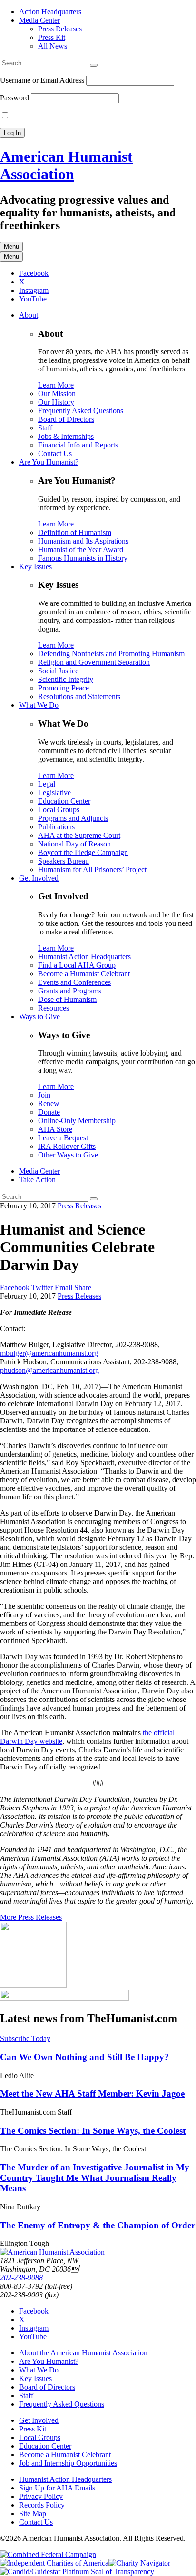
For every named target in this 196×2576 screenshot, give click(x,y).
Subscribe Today (25, 2038)
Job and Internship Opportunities (68, 2463)
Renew (49, 1103)
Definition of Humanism (75, 532)
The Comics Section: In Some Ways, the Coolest (93, 2131)
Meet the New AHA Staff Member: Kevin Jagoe (92, 2094)
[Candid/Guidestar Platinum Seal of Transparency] (77, 2571)
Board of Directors (66, 419)
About (29, 315)
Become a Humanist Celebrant (84, 974)
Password (15, 98)
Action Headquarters (50, 12)
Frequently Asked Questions (81, 411)
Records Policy (42, 2505)
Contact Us (55, 453)
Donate (49, 1112)
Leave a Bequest (63, 1138)
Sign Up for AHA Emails (57, 2488)
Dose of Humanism (67, 999)
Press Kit (52, 37)
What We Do (39, 705)
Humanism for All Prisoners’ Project (92, 870)
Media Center (39, 20)
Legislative (54, 792)
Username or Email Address (42, 80)
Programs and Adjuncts (73, 818)
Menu (11, 247)
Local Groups (59, 810)
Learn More (56, 385)
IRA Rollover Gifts (67, 1146)
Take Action (37, 1180)
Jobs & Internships (66, 436)
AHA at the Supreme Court (79, 835)
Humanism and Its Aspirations (83, 541)
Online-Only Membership (77, 1121)
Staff (45, 428)
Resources (54, 1008)
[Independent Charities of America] (54, 2563)
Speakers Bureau (64, 861)
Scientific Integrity (66, 679)
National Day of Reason (74, 844)
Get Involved (39, 878)
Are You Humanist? (49, 462)
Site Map (33, 2513)
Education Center (64, 801)
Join (44, 1095)
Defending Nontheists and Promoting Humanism (111, 654)
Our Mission (57, 394)
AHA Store (55, 1129)
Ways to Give (39, 1016)
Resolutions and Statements (79, 696)
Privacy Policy (41, 2496)
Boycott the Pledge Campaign (83, 852)
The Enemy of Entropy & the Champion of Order (98, 2225)
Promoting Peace (64, 688)
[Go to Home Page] (52, 2252)
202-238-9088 (21, 2278)
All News (53, 46)
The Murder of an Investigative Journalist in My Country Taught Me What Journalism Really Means (95, 2178)
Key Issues (35, 567)
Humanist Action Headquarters (84, 957)
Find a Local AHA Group (77, 965)
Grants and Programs (70, 991)
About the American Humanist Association (83, 2353)
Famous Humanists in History (83, 558)
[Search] (94, 65)
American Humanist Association (66, 165)
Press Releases (60, 29)
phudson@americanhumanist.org (49, 1370)
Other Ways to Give (68, 1155)
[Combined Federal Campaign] (48, 2554)
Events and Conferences (74, 982)
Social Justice (58, 671)
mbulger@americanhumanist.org (49, 1353)
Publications (56, 827)
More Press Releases (31, 1917)
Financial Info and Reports (78, 445)
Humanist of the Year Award (81, 549)
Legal (47, 784)
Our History (56, 402)
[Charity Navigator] (139, 2563)
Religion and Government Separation (94, 662)
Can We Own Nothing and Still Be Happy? (84, 2057)
